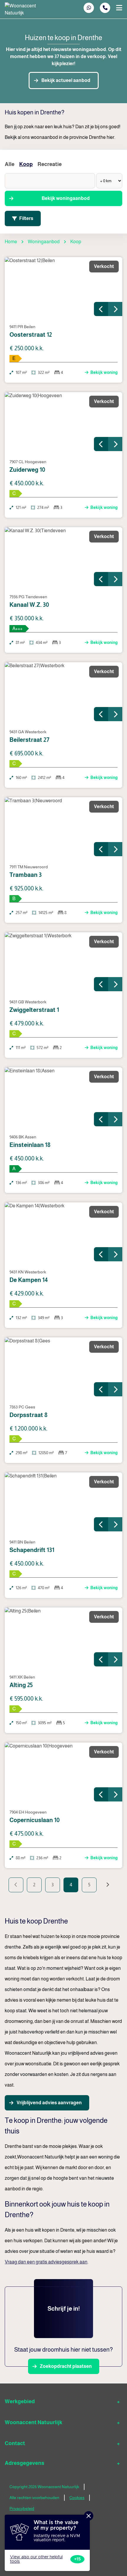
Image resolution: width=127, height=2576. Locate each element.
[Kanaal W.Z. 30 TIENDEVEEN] (63, 557)
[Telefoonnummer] (105, 8)
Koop (26, 164)
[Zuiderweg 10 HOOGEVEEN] (63, 422)
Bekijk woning (104, 372)
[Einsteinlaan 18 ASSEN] (63, 1097)
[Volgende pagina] (108, 1885)
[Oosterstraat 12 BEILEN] (63, 287)
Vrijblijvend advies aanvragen (49, 2103)
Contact (15, 2443)
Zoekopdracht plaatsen (66, 2366)
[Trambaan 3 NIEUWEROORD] (63, 827)
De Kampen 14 (29, 1280)
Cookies (77, 2498)
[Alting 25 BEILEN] (63, 1637)
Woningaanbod (44, 242)
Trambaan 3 (26, 875)
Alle (10, 164)
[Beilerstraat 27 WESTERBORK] (63, 692)
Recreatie (50, 164)
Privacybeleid (22, 2508)
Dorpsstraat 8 (29, 1415)
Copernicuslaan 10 (35, 1820)
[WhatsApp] (89, 8)
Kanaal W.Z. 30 (29, 605)
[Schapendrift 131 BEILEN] (63, 1502)
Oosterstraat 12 (31, 335)
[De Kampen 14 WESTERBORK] (63, 1232)
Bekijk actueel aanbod (66, 80)
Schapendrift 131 (32, 1550)
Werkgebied (20, 2401)
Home (11, 242)
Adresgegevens (25, 2463)
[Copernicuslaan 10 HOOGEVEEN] (63, 1772)
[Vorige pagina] (16, 1885)
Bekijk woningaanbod (66, 198)
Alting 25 (21, 1685)
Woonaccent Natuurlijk (34, 2422)
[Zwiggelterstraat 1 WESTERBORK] (63, 962)
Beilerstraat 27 (29, 740)
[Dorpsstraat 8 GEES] (63, 1367)
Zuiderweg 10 (27, 470)
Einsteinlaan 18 (30, 1145)
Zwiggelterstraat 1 (34, 1010)
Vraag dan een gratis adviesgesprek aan (46, 2262)
